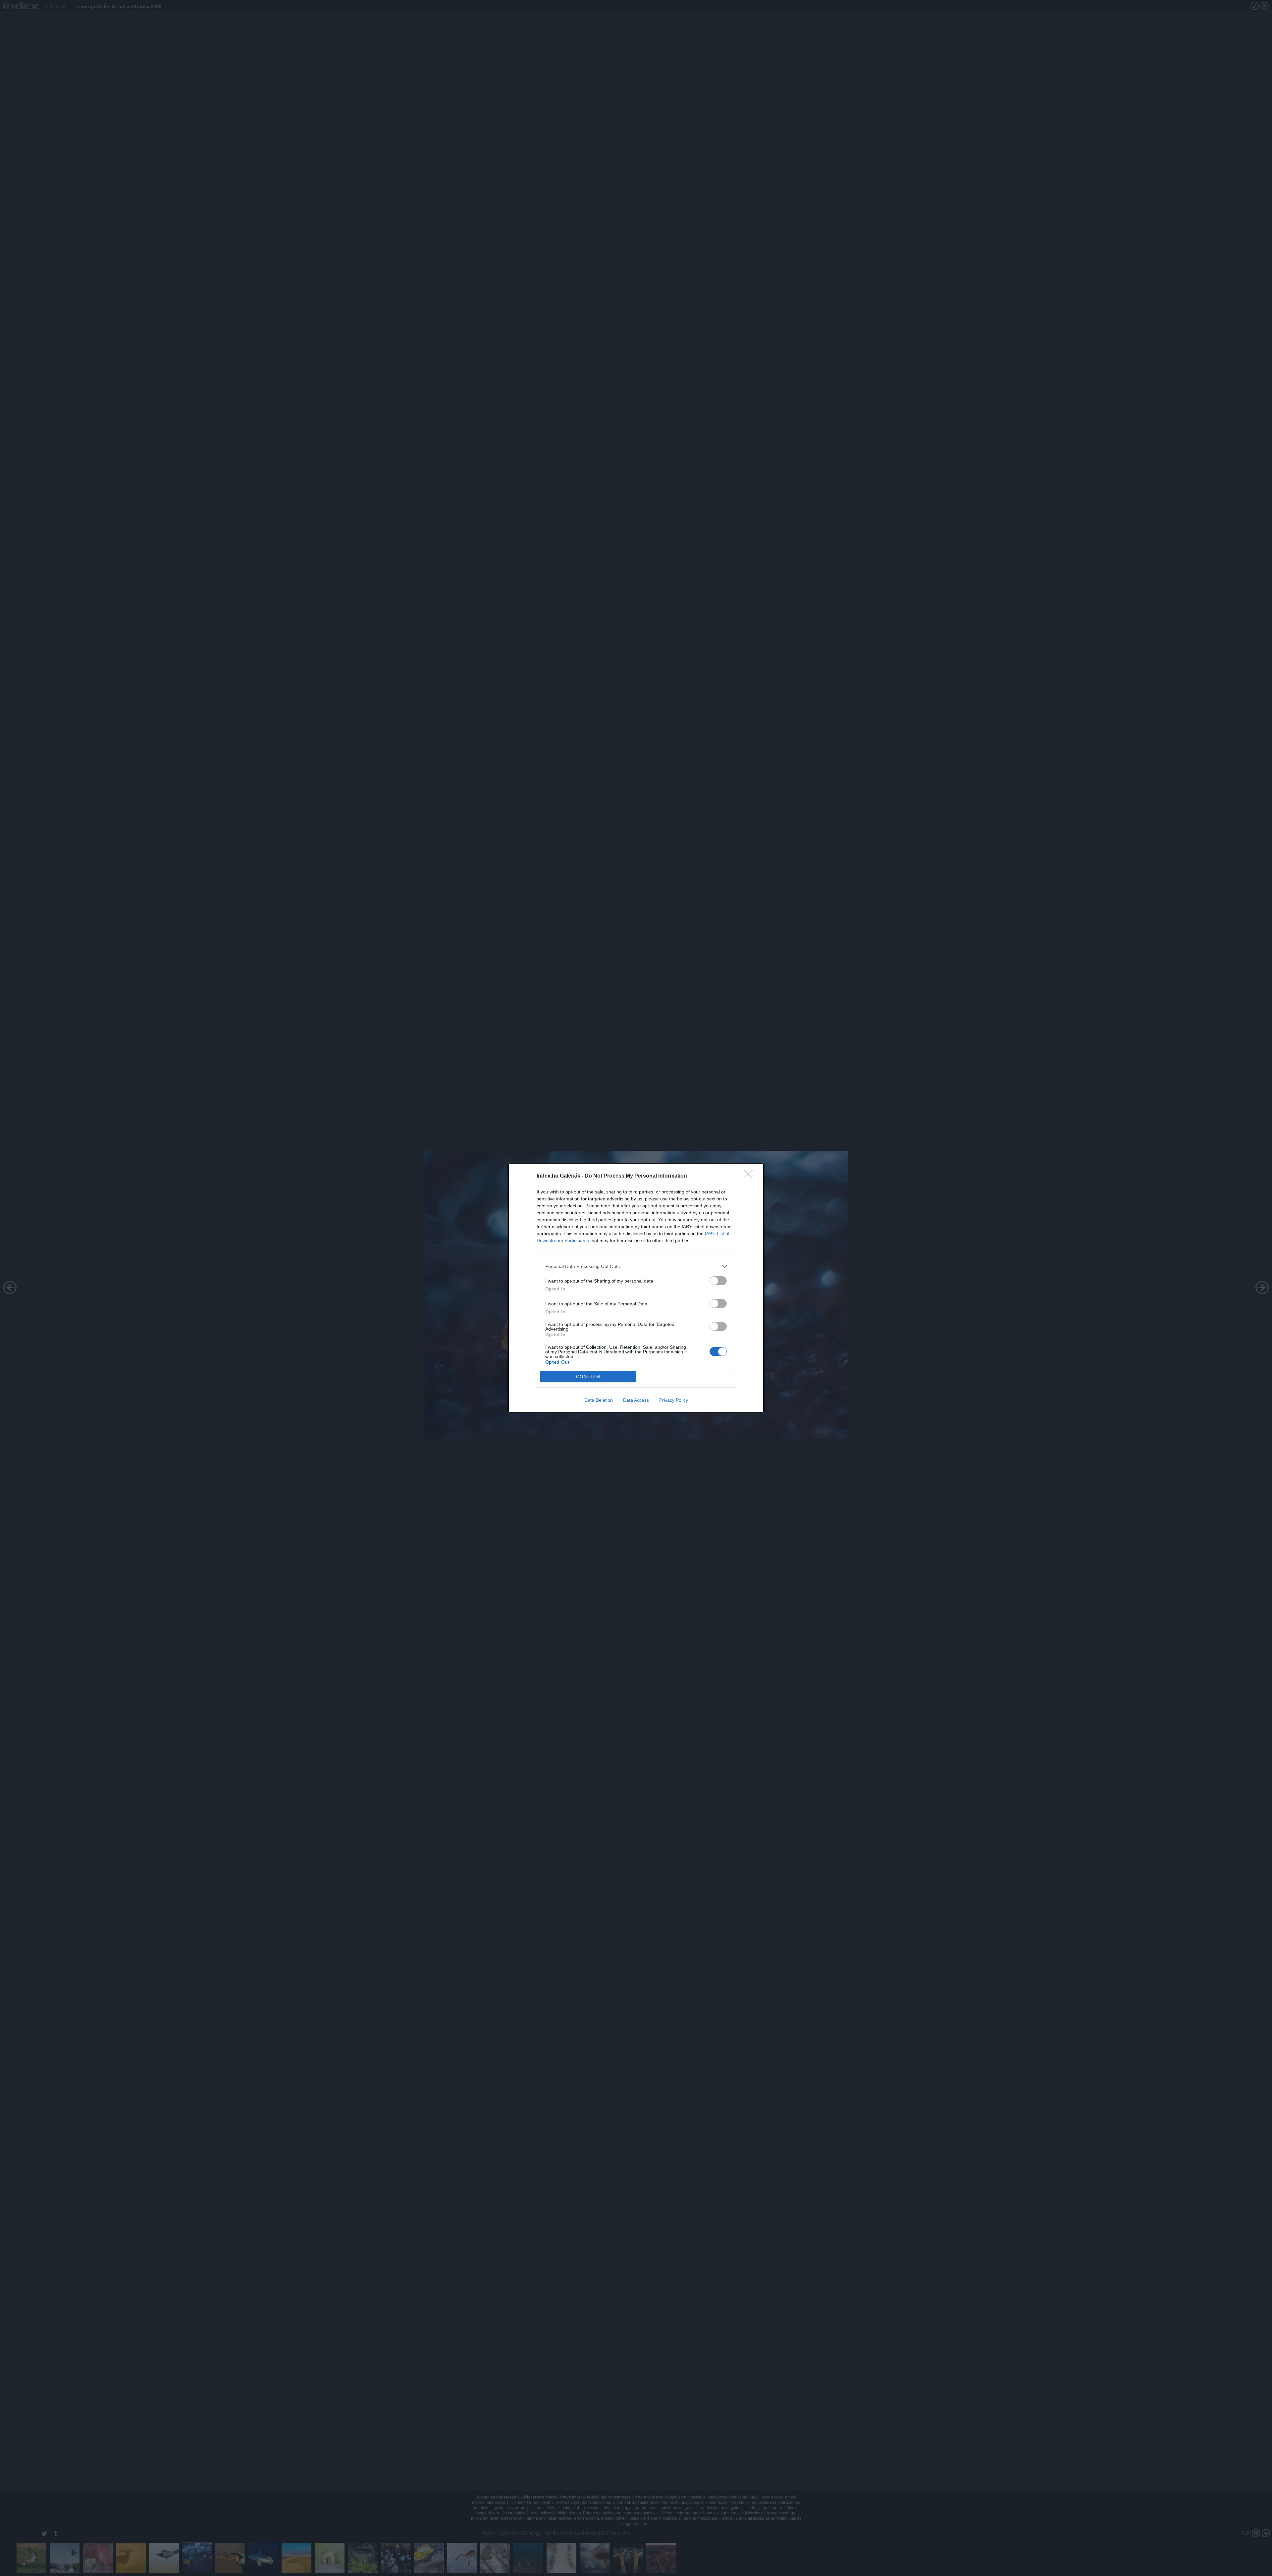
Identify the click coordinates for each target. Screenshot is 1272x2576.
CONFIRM (588, 1377)
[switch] (718, 1281)
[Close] (751, 1176)
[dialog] (636, 1288)
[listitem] (636, 1266)
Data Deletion (599, 1400)
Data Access (636, 1400)
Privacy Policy (674, 1400)
